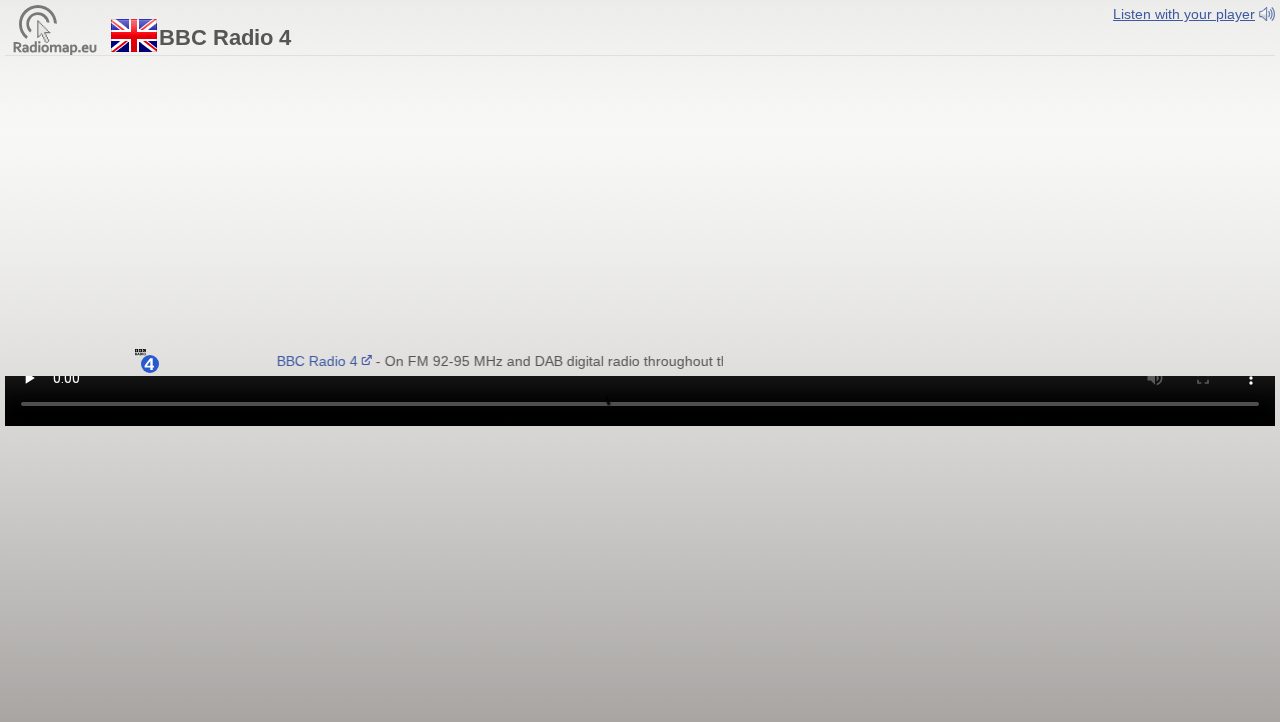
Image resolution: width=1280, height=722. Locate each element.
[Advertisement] (640, 207)
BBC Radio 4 (312, 361)
